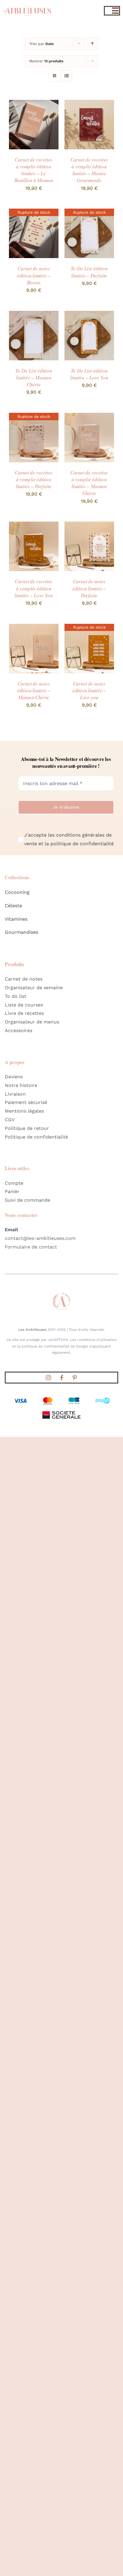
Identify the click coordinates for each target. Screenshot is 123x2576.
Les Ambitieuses (32, 1330)
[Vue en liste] (66, 76)
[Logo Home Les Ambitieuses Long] (27, 5)
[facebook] (61, 1378)
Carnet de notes (24, 979)
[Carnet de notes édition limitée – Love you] (89, 628)
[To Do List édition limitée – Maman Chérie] (34, 315)
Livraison (15, 1094)
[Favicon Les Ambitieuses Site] (61, 1294)
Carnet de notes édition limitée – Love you (89, 691)
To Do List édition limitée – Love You (89, 374)
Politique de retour (27, 1128)
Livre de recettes (24, 1013)
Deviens (14, 1077)
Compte (14, 1183)
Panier (12, 1191)
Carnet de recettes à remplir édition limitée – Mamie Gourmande (89, 170)
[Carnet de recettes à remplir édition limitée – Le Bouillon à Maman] (34, 104)
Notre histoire (21, 1085)
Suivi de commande (27, 1200)
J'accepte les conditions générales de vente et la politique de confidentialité (69, 839)
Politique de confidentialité (36, 1137)
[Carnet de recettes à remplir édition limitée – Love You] (34, 526)
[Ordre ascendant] (92, 44)
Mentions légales (24, 1111)
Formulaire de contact (31, 1247)
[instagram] (48, 1378)
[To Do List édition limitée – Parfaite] (89, 213)
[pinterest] (75, 1378)
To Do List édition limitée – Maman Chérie (34, 378)
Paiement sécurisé (26, 1102)
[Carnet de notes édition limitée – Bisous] (34, 213)
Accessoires (19, 1030)
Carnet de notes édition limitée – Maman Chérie (34, 691)
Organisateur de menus (32, 1022)
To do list (16, 996)
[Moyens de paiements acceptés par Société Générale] (61, 1398)
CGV (10, 1120)
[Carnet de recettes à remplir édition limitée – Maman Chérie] (89, 417)
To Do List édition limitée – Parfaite (89, 272)
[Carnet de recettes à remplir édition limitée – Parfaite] (34, 417)
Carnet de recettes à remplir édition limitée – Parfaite (34, 480)
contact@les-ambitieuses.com (40, 1238)
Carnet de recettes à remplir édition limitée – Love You (34, 588)
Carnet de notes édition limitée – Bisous (34, 275)
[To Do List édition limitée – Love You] (89, 315)
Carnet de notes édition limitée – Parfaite (89, 588)
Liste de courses (24, 1005)
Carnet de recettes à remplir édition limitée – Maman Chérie (89, 483)
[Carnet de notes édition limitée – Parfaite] (89, 526)
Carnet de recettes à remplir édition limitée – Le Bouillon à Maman (34, 170)
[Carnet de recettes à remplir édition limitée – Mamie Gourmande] (89, 104)
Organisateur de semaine (34, 988)
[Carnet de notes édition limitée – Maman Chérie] (34, 628)
